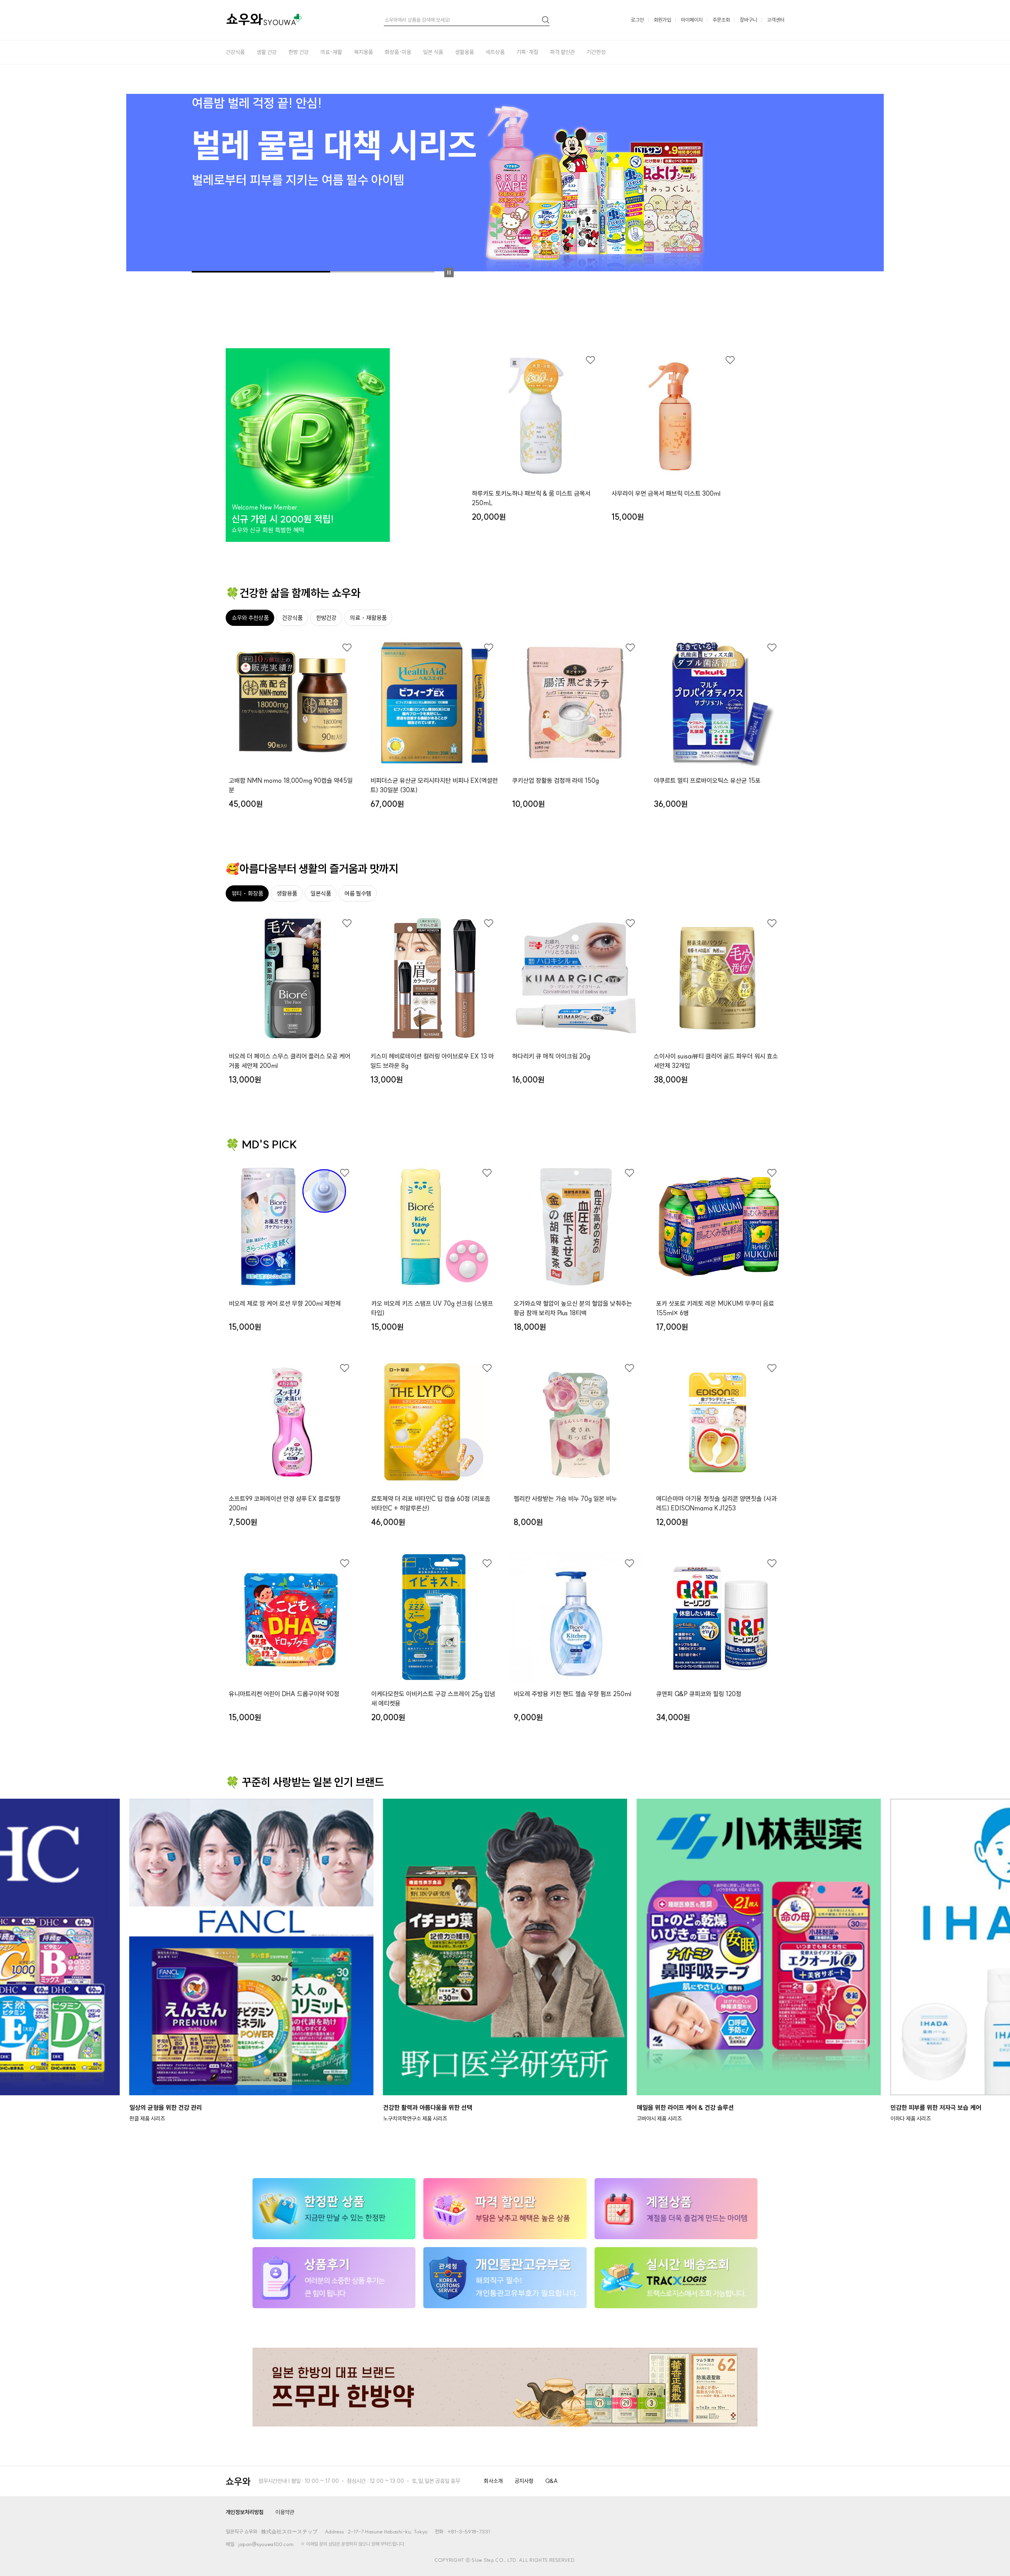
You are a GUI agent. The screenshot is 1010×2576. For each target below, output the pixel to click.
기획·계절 (527, 52)
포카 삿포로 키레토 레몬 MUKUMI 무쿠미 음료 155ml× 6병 (715, 1308)
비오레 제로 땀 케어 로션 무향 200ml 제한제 (285, 1303)
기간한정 (596, 52)
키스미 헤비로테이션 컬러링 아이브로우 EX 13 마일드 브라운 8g (432, 1061)
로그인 (637, 20)
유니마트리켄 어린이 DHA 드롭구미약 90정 (284, 1694)
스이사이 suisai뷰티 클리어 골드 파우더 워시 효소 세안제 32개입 (716, 1061)
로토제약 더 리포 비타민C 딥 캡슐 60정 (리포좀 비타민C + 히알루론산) (431, 1503)
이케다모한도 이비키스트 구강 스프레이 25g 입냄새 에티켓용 (433, 1699)
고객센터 (776, 20)
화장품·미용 (398, 52)
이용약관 (285, 2512)
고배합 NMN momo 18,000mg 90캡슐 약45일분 (291, 785)
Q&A (552, 2481)
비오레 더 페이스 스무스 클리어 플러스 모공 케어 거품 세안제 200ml (290, 1061)
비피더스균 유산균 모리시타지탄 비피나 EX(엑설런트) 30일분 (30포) (434, 785)
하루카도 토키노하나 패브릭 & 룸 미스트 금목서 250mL (531, 498)
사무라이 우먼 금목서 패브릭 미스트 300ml (666, 493)
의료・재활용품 (368, 618)
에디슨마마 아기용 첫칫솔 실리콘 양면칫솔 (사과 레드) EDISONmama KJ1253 (716, 1503)
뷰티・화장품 (247, 893)
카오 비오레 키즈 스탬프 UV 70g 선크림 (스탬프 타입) (432, 1308)
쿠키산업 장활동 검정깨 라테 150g (555, 780)
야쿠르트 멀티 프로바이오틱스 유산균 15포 (707, 780)
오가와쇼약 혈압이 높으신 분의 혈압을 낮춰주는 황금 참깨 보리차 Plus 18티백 (573, 1308)
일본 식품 (433, 52)
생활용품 (464, 52)
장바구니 (748, 20)
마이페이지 (692, 20)
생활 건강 (267, 52)
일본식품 (321, 893)
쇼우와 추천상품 (250, 618)
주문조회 (721, 20)
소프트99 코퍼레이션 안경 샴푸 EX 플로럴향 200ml (285, 1503)
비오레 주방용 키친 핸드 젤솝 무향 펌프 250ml (572, 1694)
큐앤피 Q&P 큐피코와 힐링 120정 (699, 1694)
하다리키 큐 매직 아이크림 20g (551, 1056)
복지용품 (363, 52)
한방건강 (326, 618)
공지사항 (524, 2481)
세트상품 (495, 52)
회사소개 (493, 2481)
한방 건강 (298, 52)
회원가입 (662, 20)
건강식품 (235, 52)
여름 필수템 (358, 893)
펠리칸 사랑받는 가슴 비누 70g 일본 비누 (565, 1499)
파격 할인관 (562, 52)
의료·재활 (331, 52)
